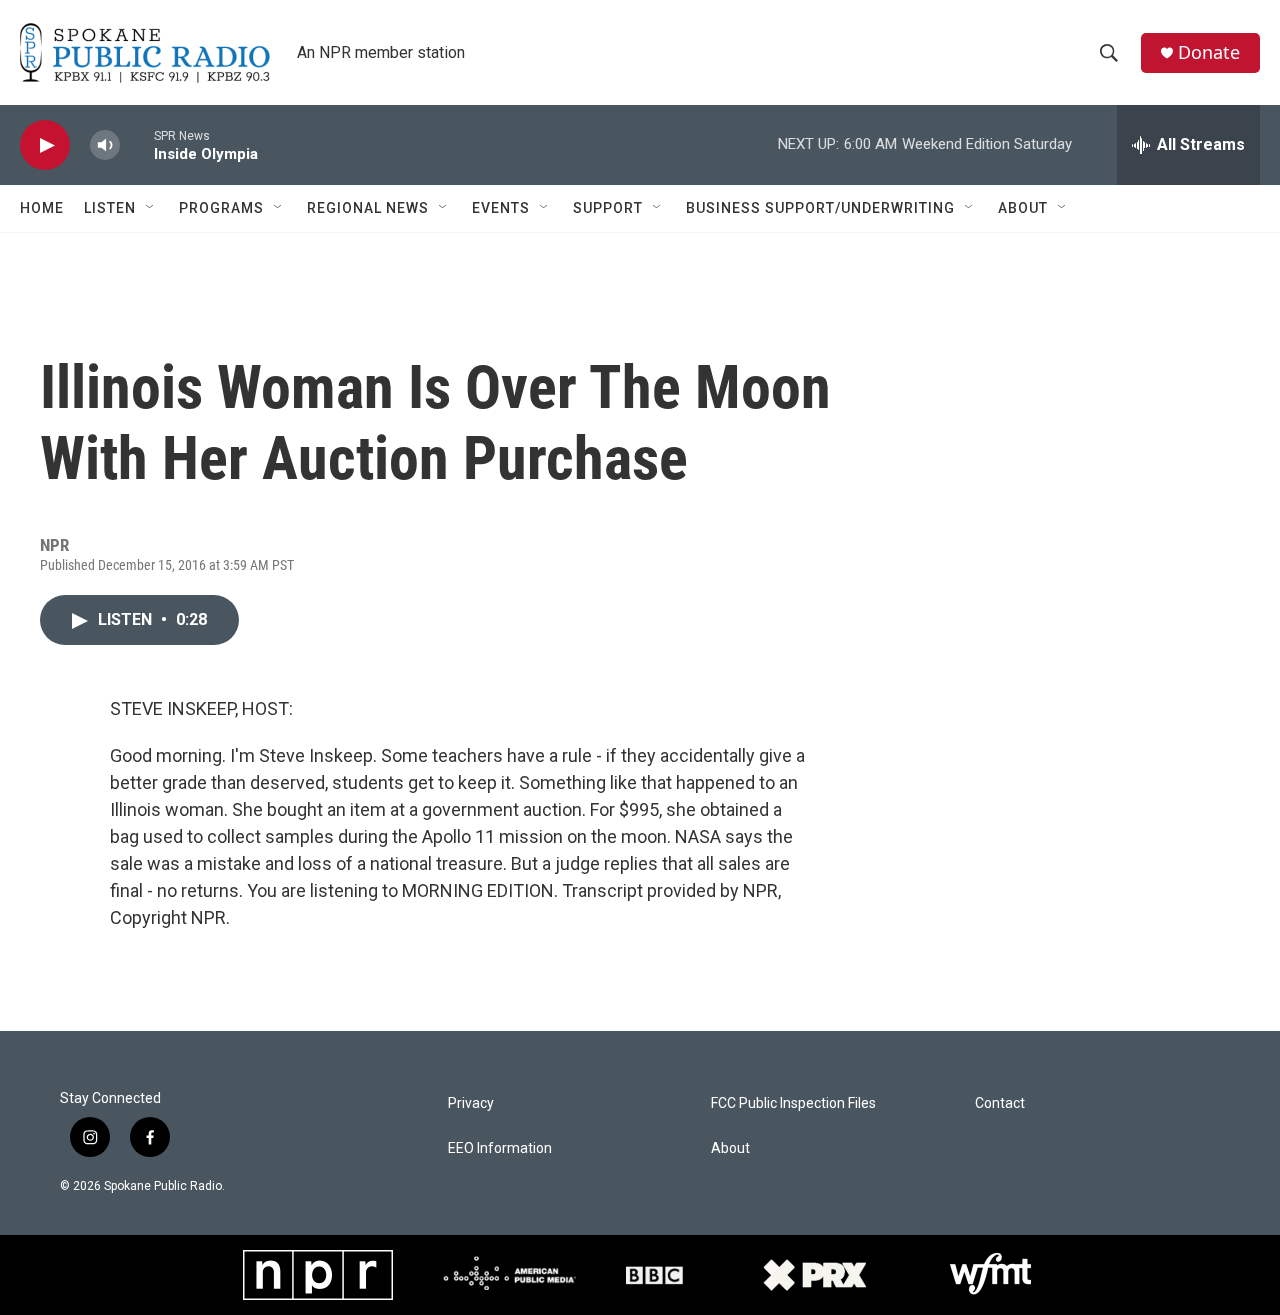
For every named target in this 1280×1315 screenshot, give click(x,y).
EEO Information (500, 1148)
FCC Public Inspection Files (793, 1103)
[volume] (105, 145)
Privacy (471, 1103)
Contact (1000, 1103)
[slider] (137, 144)
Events (501, 208)
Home (42, 208)
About (1023, 208)
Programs (221, 208)
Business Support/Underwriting (820, 208)
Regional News (368, 208)
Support (608, 208)
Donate (1209, 52)
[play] (45, 145)
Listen (110, 208)
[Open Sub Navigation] (151, 208)
